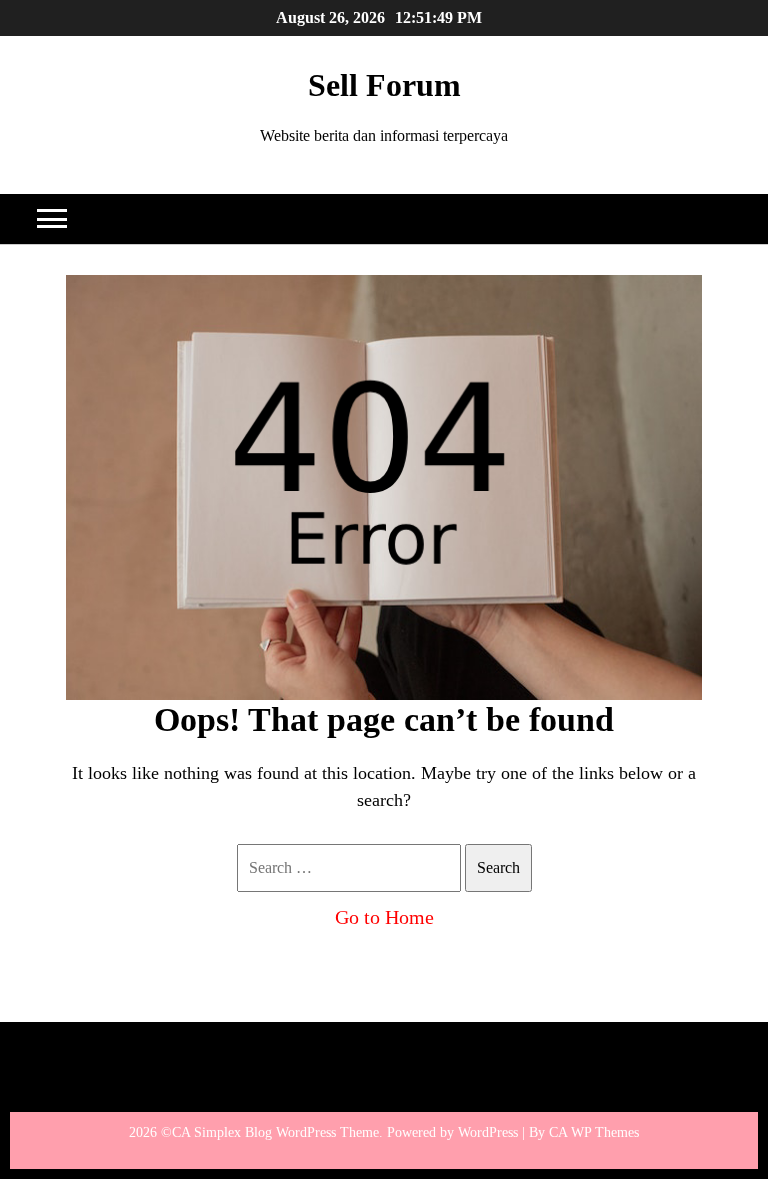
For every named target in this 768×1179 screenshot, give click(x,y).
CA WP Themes (594, 1132)
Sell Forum (384, 85)
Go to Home (384, 917)
